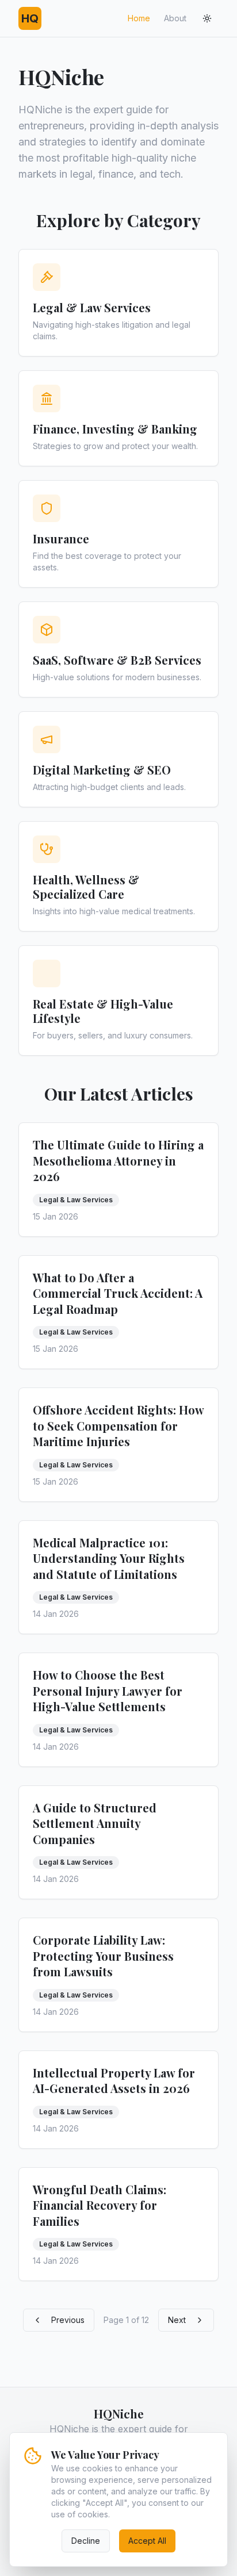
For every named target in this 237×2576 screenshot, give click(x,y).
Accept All (147, 2541)
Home (139, 18)
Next (177, 2320)
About (175, 18)
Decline (86, 2541)
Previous (68, 2320)
